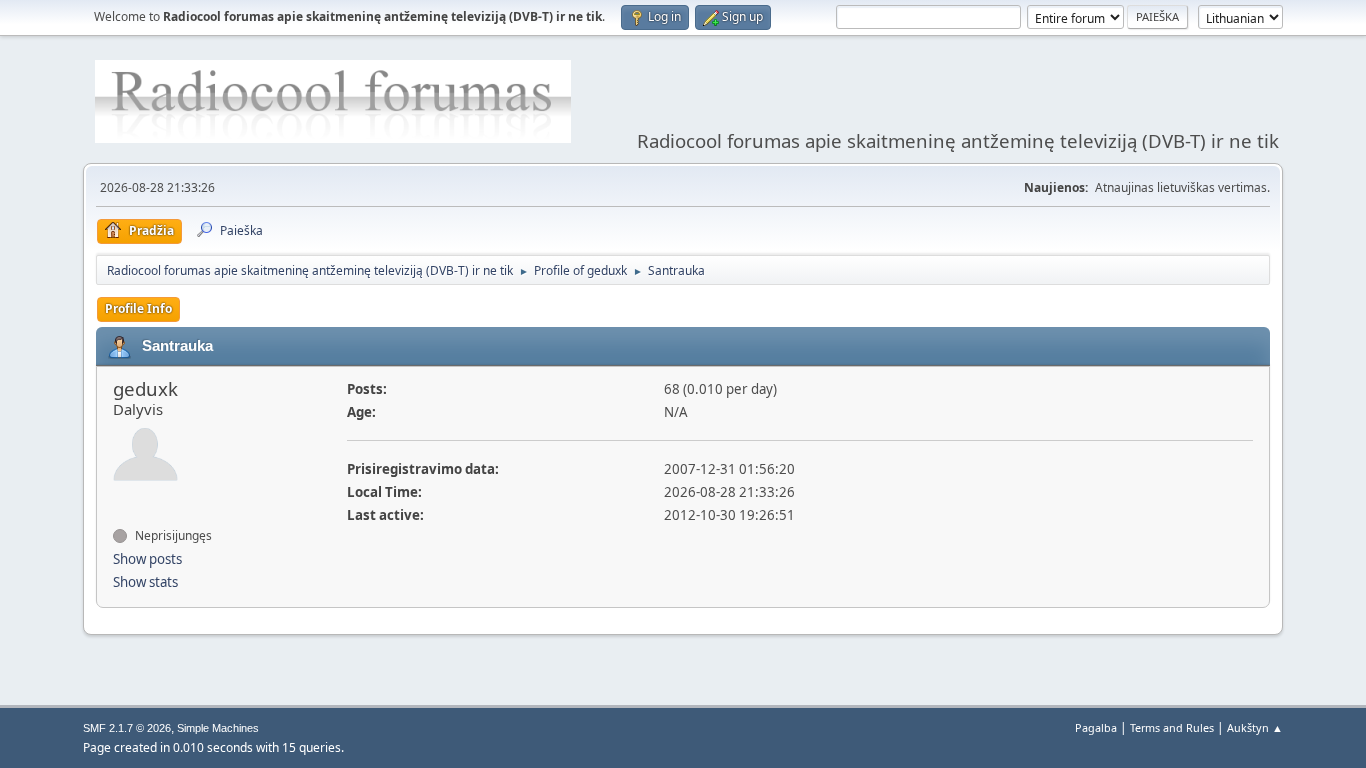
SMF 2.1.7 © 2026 (127, 728)
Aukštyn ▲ (1255, 727)
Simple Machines (218, 728)
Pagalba (1096, 727)
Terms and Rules (1172, 727)
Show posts (147, 559)
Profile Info (138, 308)
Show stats (145, 582)
